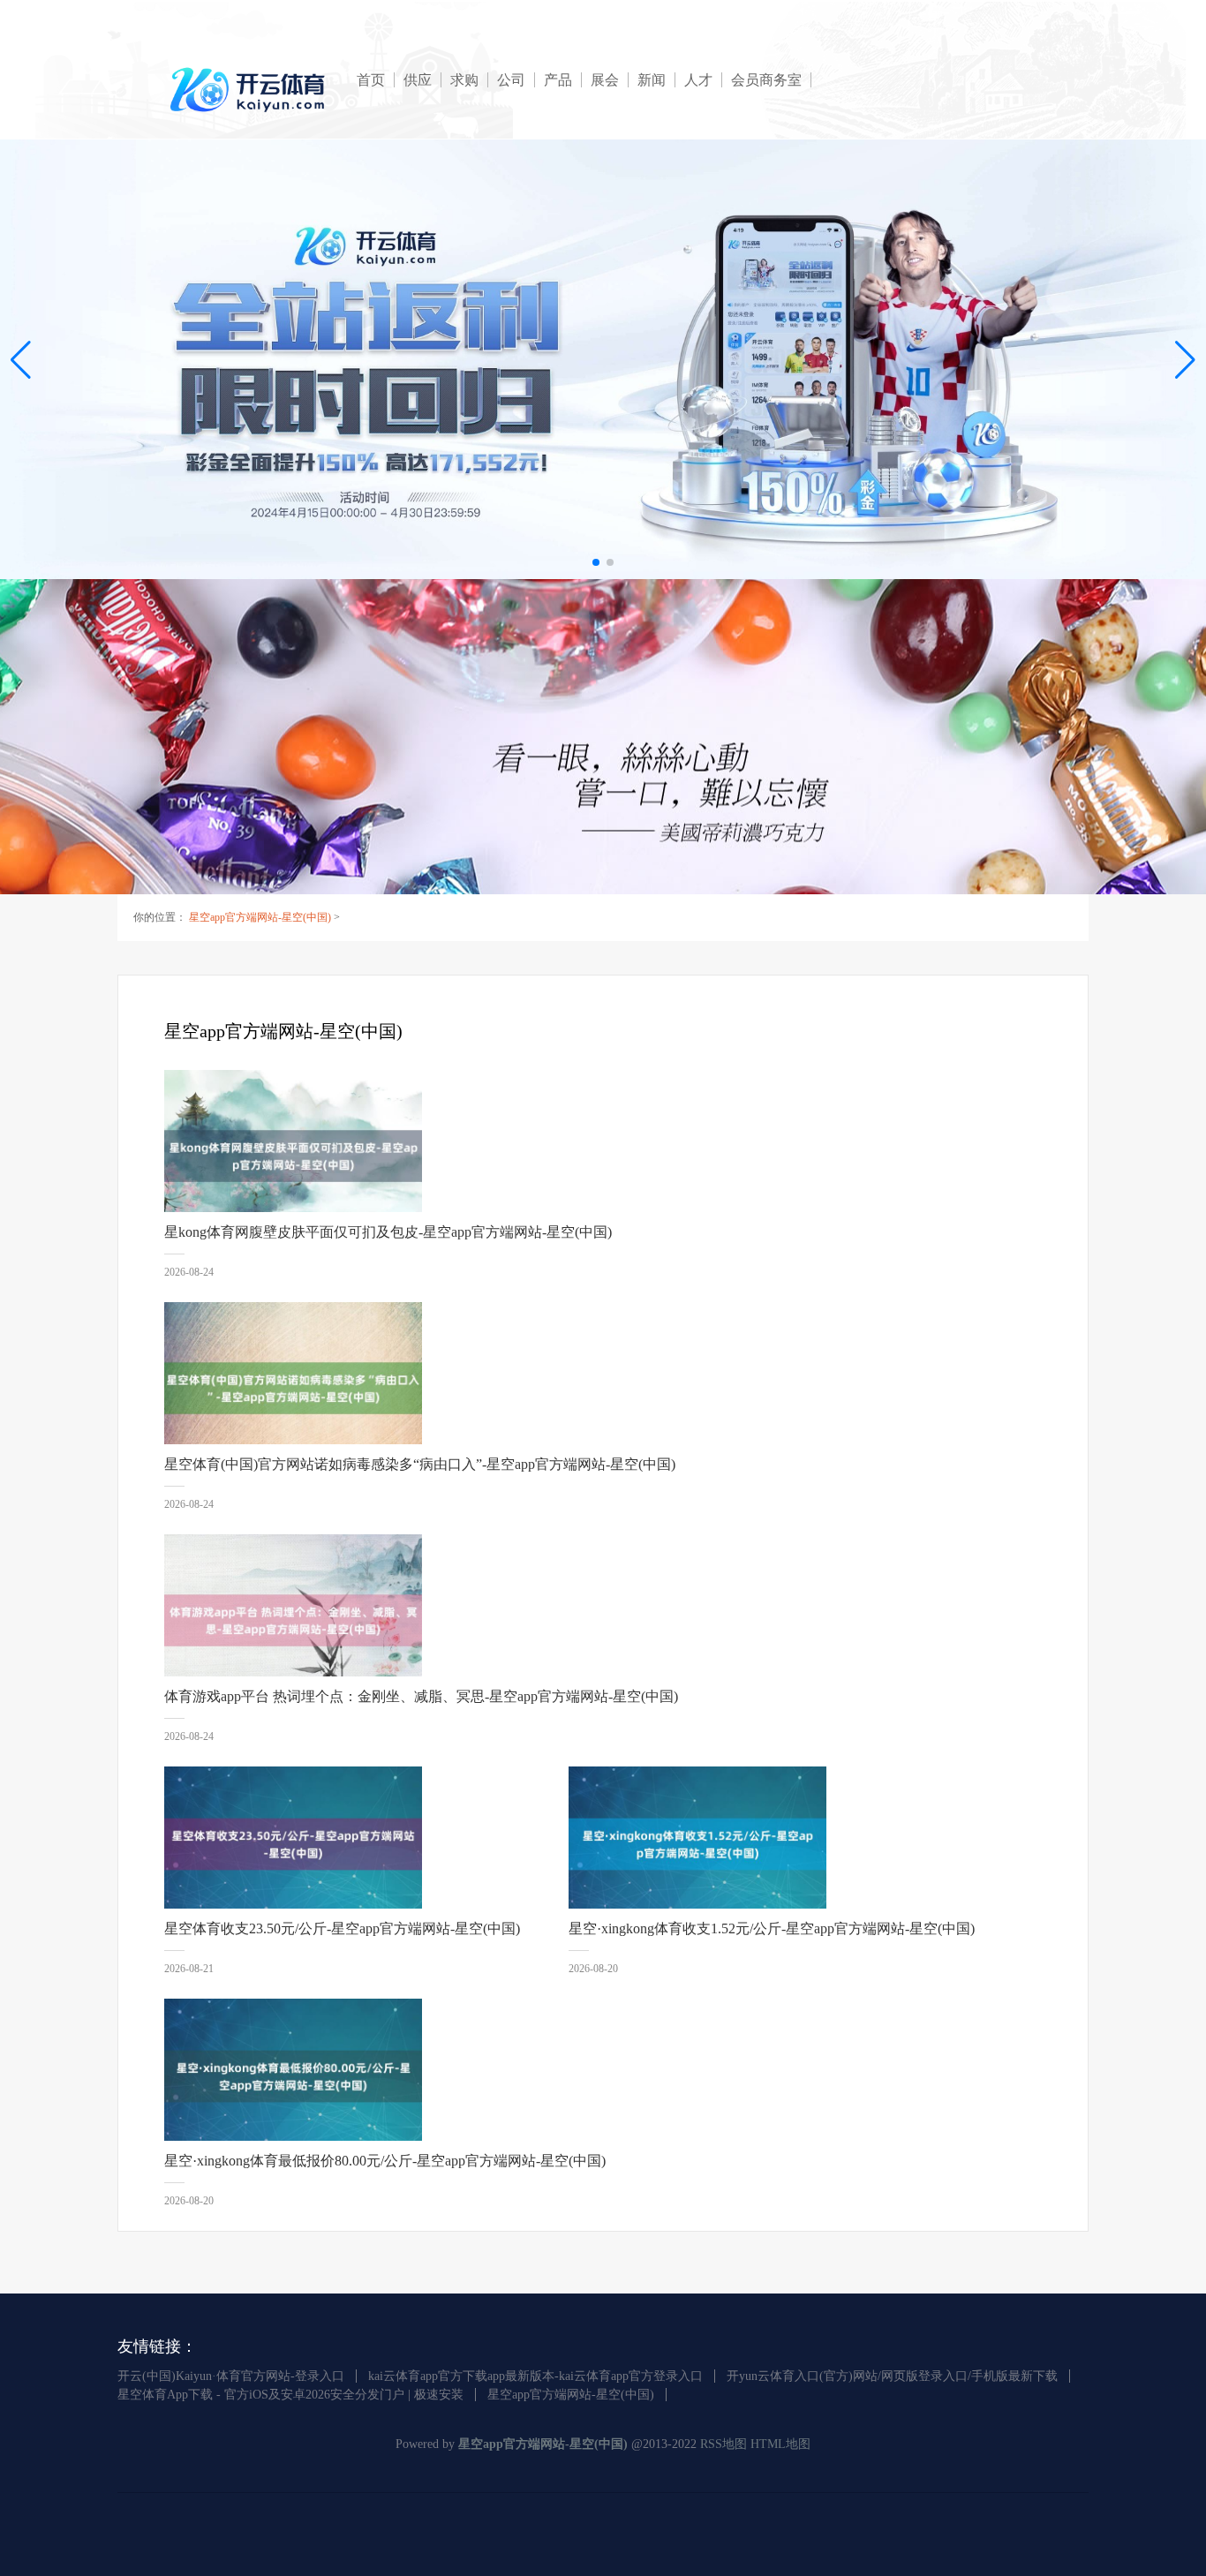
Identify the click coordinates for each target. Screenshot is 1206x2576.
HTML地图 (780, 2444)
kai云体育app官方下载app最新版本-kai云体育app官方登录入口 (535, 2376)
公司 (511, 80)
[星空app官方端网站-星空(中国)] (250, 90)
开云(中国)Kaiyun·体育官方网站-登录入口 (231, 2376)
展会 (605, 80)
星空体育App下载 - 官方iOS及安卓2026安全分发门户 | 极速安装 (290, 2395)
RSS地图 (724, 2444)
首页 (371, 80)
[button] (1185, 359)
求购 (464, 80)
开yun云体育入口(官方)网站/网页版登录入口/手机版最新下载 (892, 2376)
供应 (418, 80)
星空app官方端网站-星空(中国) (260, 917)
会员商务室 (766, 80)
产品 (558, 80)
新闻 (652, 80)
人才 (698, 80)
